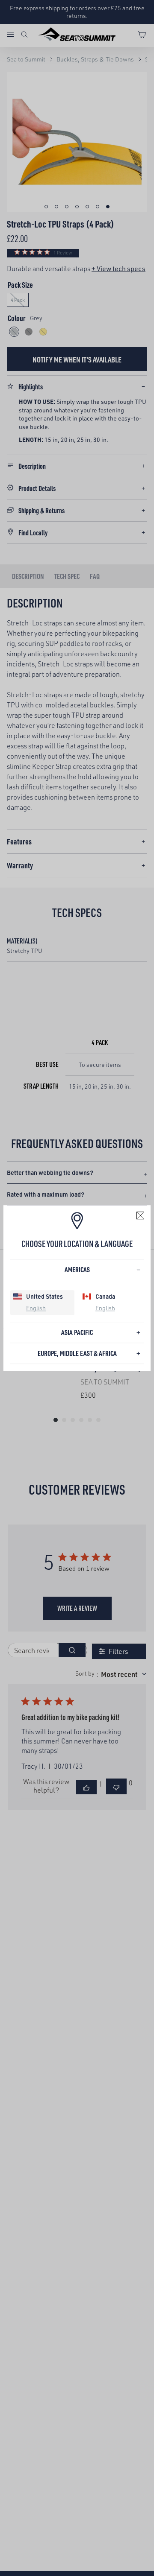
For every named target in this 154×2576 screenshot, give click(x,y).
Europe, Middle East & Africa (77, 1353)
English (36, 1308)
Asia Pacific (77, 1332)
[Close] (140, 1215)
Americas (77, 1269)
